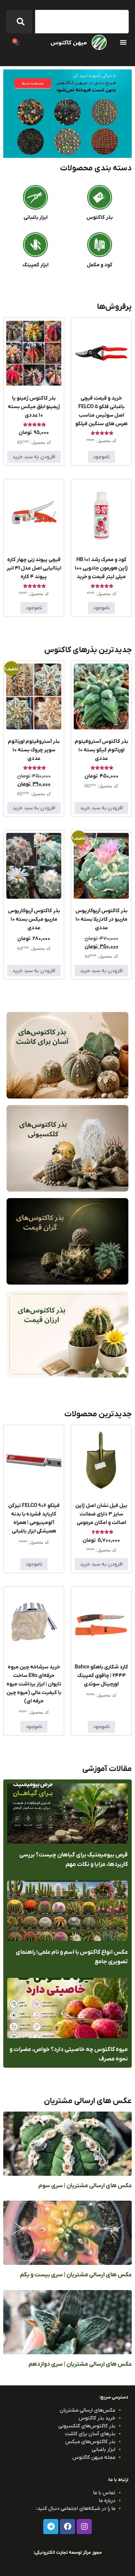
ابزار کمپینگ (35, 265)
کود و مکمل (100, 265)
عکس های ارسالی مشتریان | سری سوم (85, 2186)
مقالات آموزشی (107, 1769)
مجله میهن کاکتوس (94, 2457)
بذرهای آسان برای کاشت (90, 2434)
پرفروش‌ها (114, 307)
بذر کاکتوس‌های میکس (90, 2442)
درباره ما (107, 2501)
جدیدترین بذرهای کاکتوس (88, 650)
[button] (123, 42)
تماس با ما (104, 2493)
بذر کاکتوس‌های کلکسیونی (87, 2426)
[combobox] (82, 22)
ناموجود (101, 457)
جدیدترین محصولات (98, 1414)
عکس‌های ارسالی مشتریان (87, 2410)
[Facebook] (67, 2527)
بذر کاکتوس (100, 217)
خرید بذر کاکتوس (97, 2418)
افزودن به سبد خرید (34, 457)
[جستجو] (19, 22)
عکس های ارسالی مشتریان (88, 2101)
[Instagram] (84, 2527)
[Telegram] (51, 2527)
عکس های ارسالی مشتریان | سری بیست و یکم (76, 2275)
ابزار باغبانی (36, 217)
